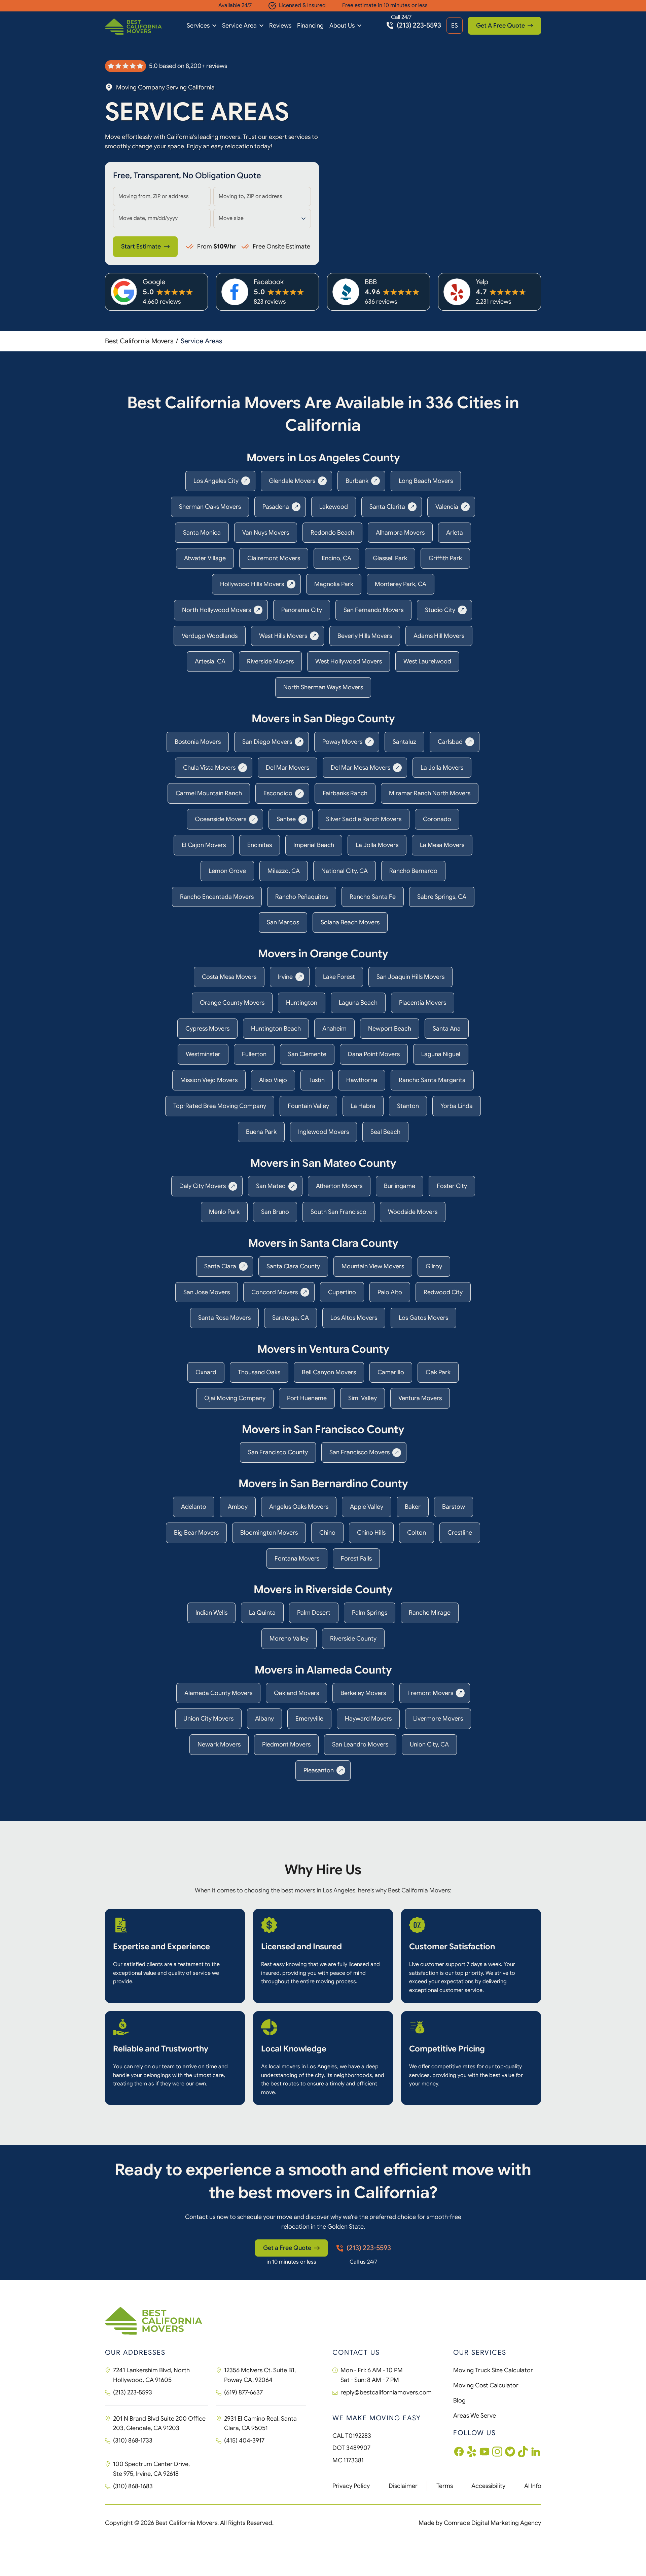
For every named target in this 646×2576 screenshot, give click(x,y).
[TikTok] (523, 2452)
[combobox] (162, 197)
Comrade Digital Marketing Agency (492, 2523)
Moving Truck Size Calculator (493, 2370)
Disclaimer (403, 2486)
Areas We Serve (475, 2416)
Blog (459, 2400)
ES (455, 26)
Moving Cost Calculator (486, 2385)
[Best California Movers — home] (133, 27)
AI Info (533, 2486)
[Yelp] (472, 2452)
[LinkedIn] (536, 2452)
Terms (445, 2486)
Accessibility (488, 2486)
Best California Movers (139, 341)
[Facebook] (459, 2452)
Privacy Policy (351, 2486)
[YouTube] (485, 2452)
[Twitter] (510, 2452)
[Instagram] (497, 2452)
